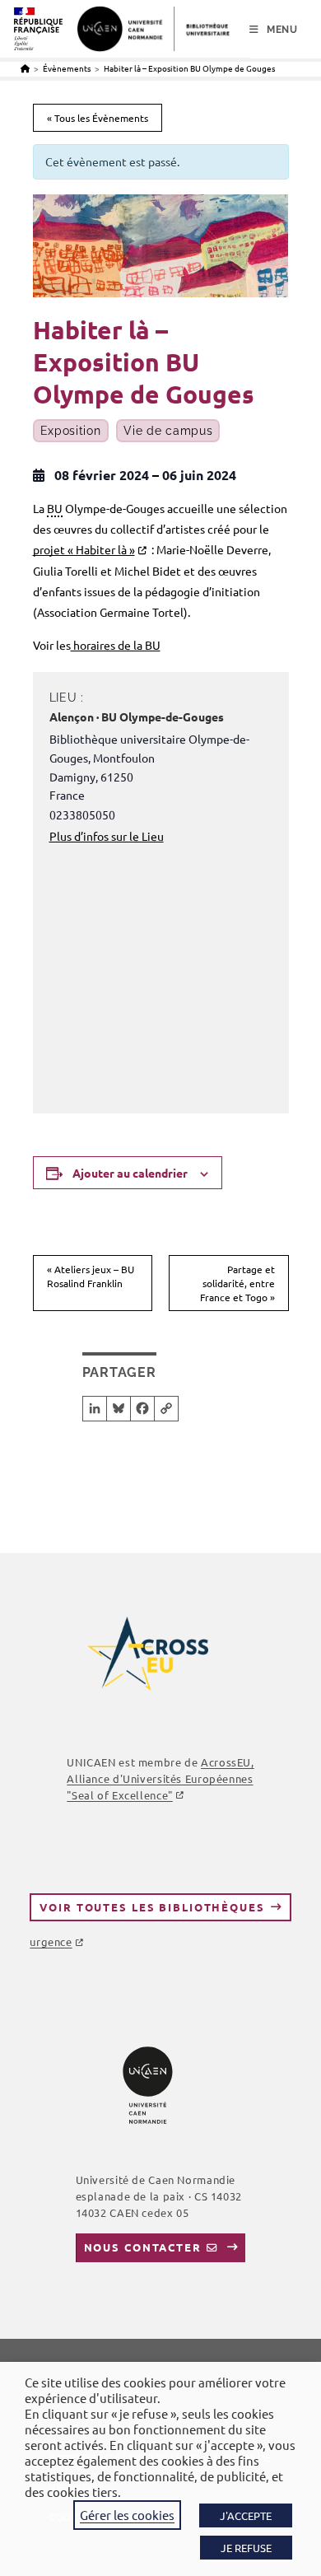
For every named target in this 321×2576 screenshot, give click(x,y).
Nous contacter (143, 2247)
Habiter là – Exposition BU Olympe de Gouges (189, 68)
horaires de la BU (116, 645)
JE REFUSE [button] (246, 2548)
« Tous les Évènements (98, 118)
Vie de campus (168, 431)
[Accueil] (25, 68)
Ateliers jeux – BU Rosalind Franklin (91, 1276)
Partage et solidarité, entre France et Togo (237, 1283)
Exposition (71, 431)
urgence (51, 1941)
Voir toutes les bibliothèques (152, 1907)
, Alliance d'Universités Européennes (160, 1778)
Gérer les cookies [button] (127, 2515)
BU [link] (55, 508)
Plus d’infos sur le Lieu (107, 836)
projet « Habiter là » (84, 549)
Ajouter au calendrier (130, 1173)
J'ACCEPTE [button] (246, 2515)
